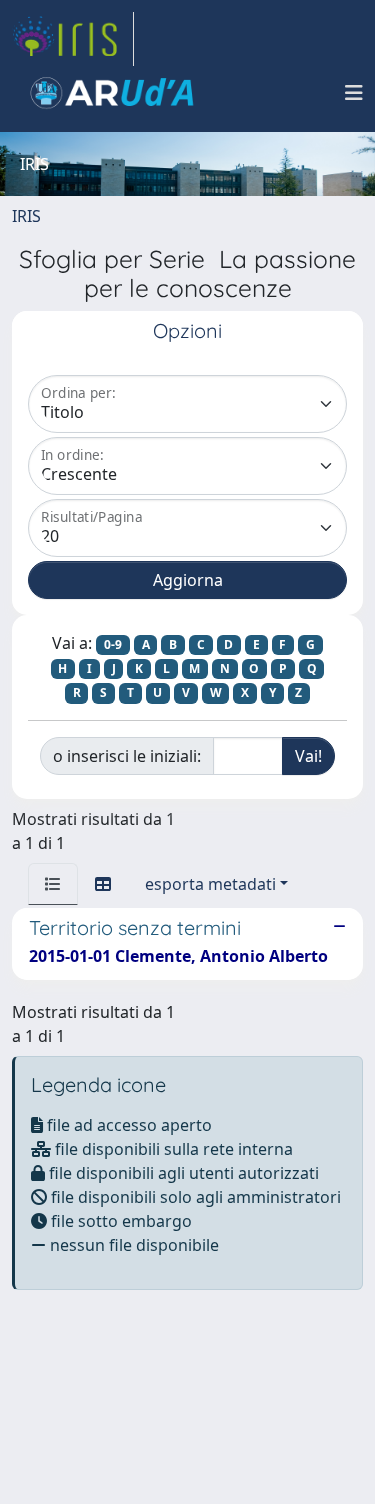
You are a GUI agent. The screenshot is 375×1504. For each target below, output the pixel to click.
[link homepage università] (112, 93)
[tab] (53, 884)
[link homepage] (73, 39)
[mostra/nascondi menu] (354, 93)
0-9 (113, 644)
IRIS (26, 216)
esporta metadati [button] (210, 884)
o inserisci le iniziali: (127, 756)
